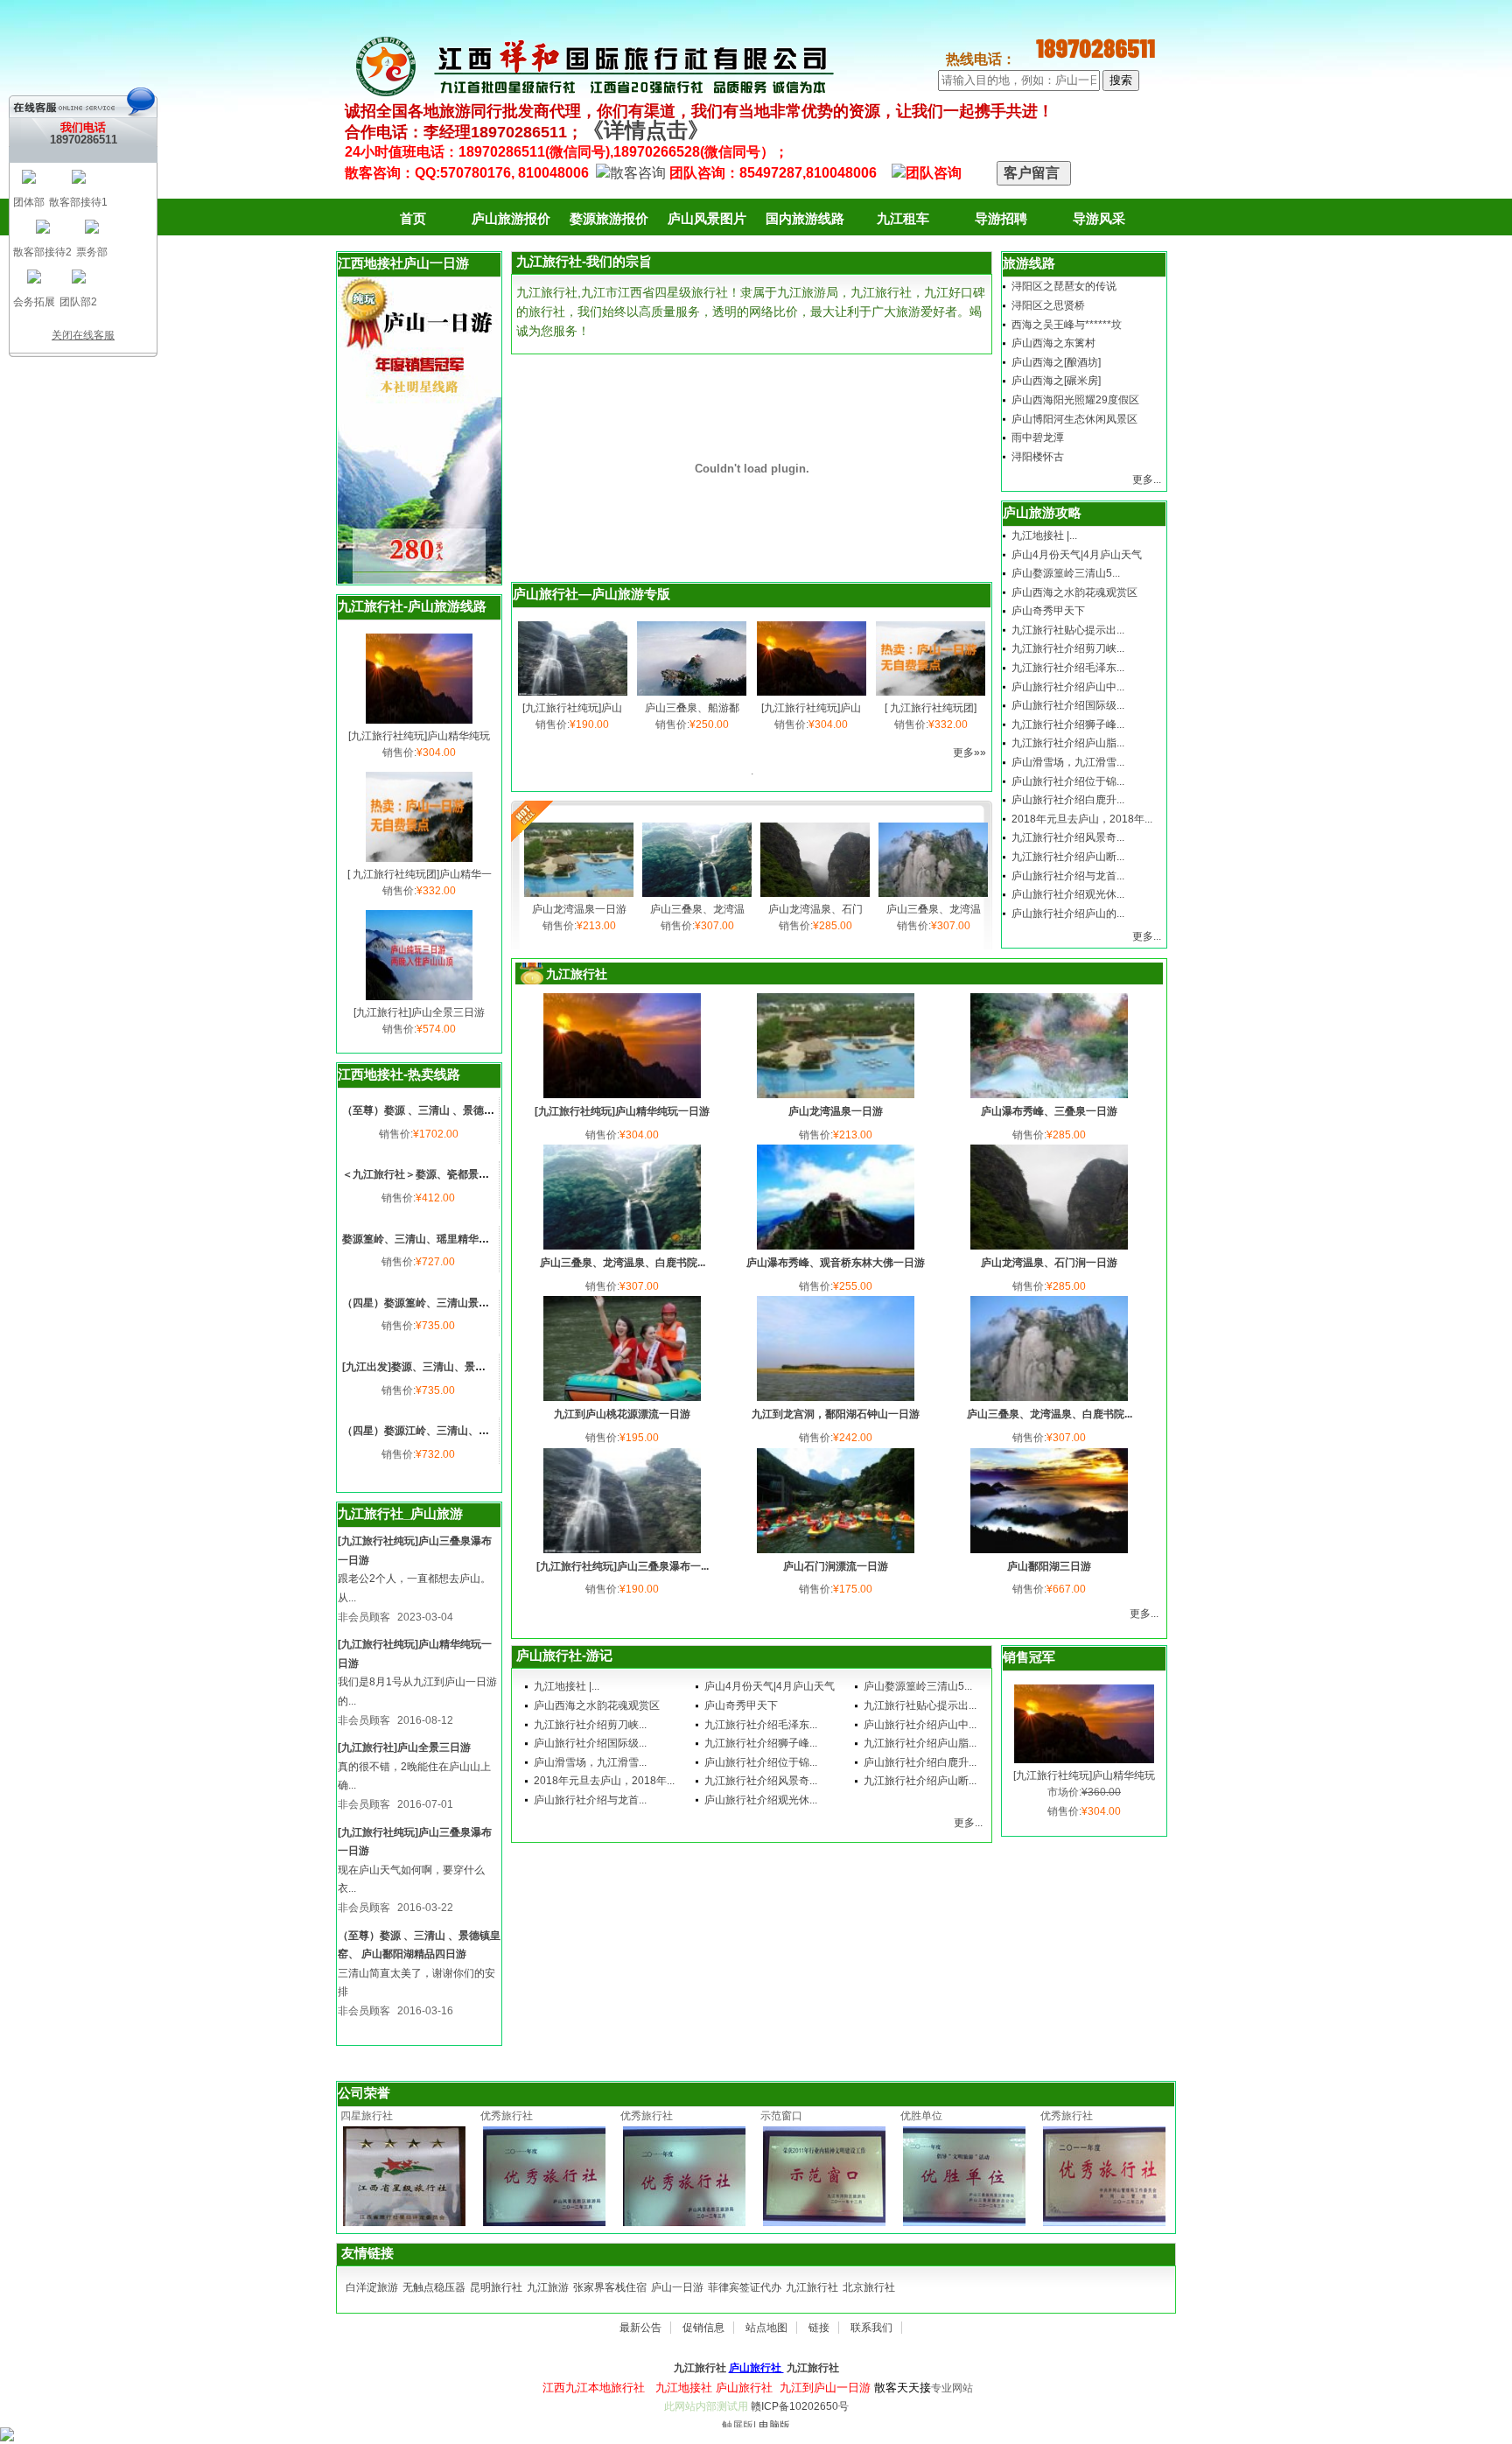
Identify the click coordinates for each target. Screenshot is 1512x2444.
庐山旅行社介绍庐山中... (1068, 687)
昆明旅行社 (496, 2287)
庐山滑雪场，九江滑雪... (1068, 762)
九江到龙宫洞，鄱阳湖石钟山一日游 (836, 1414)
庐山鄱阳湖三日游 (1049, 1566)
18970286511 (84, 140)
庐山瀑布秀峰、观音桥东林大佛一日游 (836, 1263)
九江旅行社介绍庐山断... (1068, 857)
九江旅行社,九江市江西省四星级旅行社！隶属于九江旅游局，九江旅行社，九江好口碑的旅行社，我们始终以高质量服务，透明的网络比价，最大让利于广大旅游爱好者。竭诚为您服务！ (751, 311)
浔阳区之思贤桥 (1048, 305)
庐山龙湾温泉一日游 (579, 909)
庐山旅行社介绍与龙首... (1068, 876)
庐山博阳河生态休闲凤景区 (1074, 419)
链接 (819, 2328)
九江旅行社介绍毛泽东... (1068, 668)
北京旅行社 (869, 2287)
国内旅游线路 (805, 218)
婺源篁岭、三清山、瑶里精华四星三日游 (437, 1239)
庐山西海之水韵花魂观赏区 (1074, 592)
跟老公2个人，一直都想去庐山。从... (414, 1588)
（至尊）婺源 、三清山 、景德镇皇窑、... (438, 1110)
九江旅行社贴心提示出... (1068, 630)
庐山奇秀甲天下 (1048, 611)
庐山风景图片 (707, 218)
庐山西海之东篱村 (1053, 343)
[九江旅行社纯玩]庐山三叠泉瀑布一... (623, 1566)
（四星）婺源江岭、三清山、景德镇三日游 (442, 1431)
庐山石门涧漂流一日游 (836, 1566)
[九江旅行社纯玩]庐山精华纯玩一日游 (622, 1111)
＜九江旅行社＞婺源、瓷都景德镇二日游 (437, 1174)
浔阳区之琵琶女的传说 (1064, 286)
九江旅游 (548, 2287)
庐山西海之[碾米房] (1056, 381)
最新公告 (640, 2328)
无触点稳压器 (434, 2287)
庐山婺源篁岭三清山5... (1066, 573)
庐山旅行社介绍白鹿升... (1068, 800)
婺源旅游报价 (609, 218)
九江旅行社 (812, 2287)
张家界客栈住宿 (610, 2287)
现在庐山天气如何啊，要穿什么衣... (411, 1880)
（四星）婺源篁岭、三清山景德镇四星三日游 (447, 1303)
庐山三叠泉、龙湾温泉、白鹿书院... (623, 1263)
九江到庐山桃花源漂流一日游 (622, 1414)
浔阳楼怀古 (1038, 457)
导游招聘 (1001, 218)
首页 (413, 218)
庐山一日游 (677, 2287)
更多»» (969, 753)
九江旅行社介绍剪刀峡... (1068, 648)
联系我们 (871, 2328)
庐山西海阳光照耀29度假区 (1075, 400)
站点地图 (766, 2328)
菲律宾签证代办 (745, 2287)
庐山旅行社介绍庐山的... (1068, 914)
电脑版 (774, 2426)
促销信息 (703, 2328)
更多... (1147, 480)
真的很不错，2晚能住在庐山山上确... (414, 1776)
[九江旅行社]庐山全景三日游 (419, 1012)
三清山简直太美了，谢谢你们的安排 (416, 1983)
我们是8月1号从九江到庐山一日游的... (417, 1691)
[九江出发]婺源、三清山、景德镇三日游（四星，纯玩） (472, 1367)
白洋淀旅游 (372, 2287)
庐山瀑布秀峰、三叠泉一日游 (1049, 1111)
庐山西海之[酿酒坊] (1056, 362)
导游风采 (1099, 218)
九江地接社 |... (1044, 536)
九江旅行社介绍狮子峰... (1068, 725)
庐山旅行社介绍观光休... (1068, 894)
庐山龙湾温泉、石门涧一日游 (1049, 1263)
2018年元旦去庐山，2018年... (1082, 819)
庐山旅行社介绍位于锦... (1068, 781)
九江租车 (903, 218)
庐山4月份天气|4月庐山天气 (1077, 555)
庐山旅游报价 (511, 218)
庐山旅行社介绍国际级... (1068, 705)
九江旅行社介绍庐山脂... (1068, 743)
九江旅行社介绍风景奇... (1068, 837)
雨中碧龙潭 (1038, 438)
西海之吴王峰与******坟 (1067, 325)
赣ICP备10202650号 (800, 2406)
